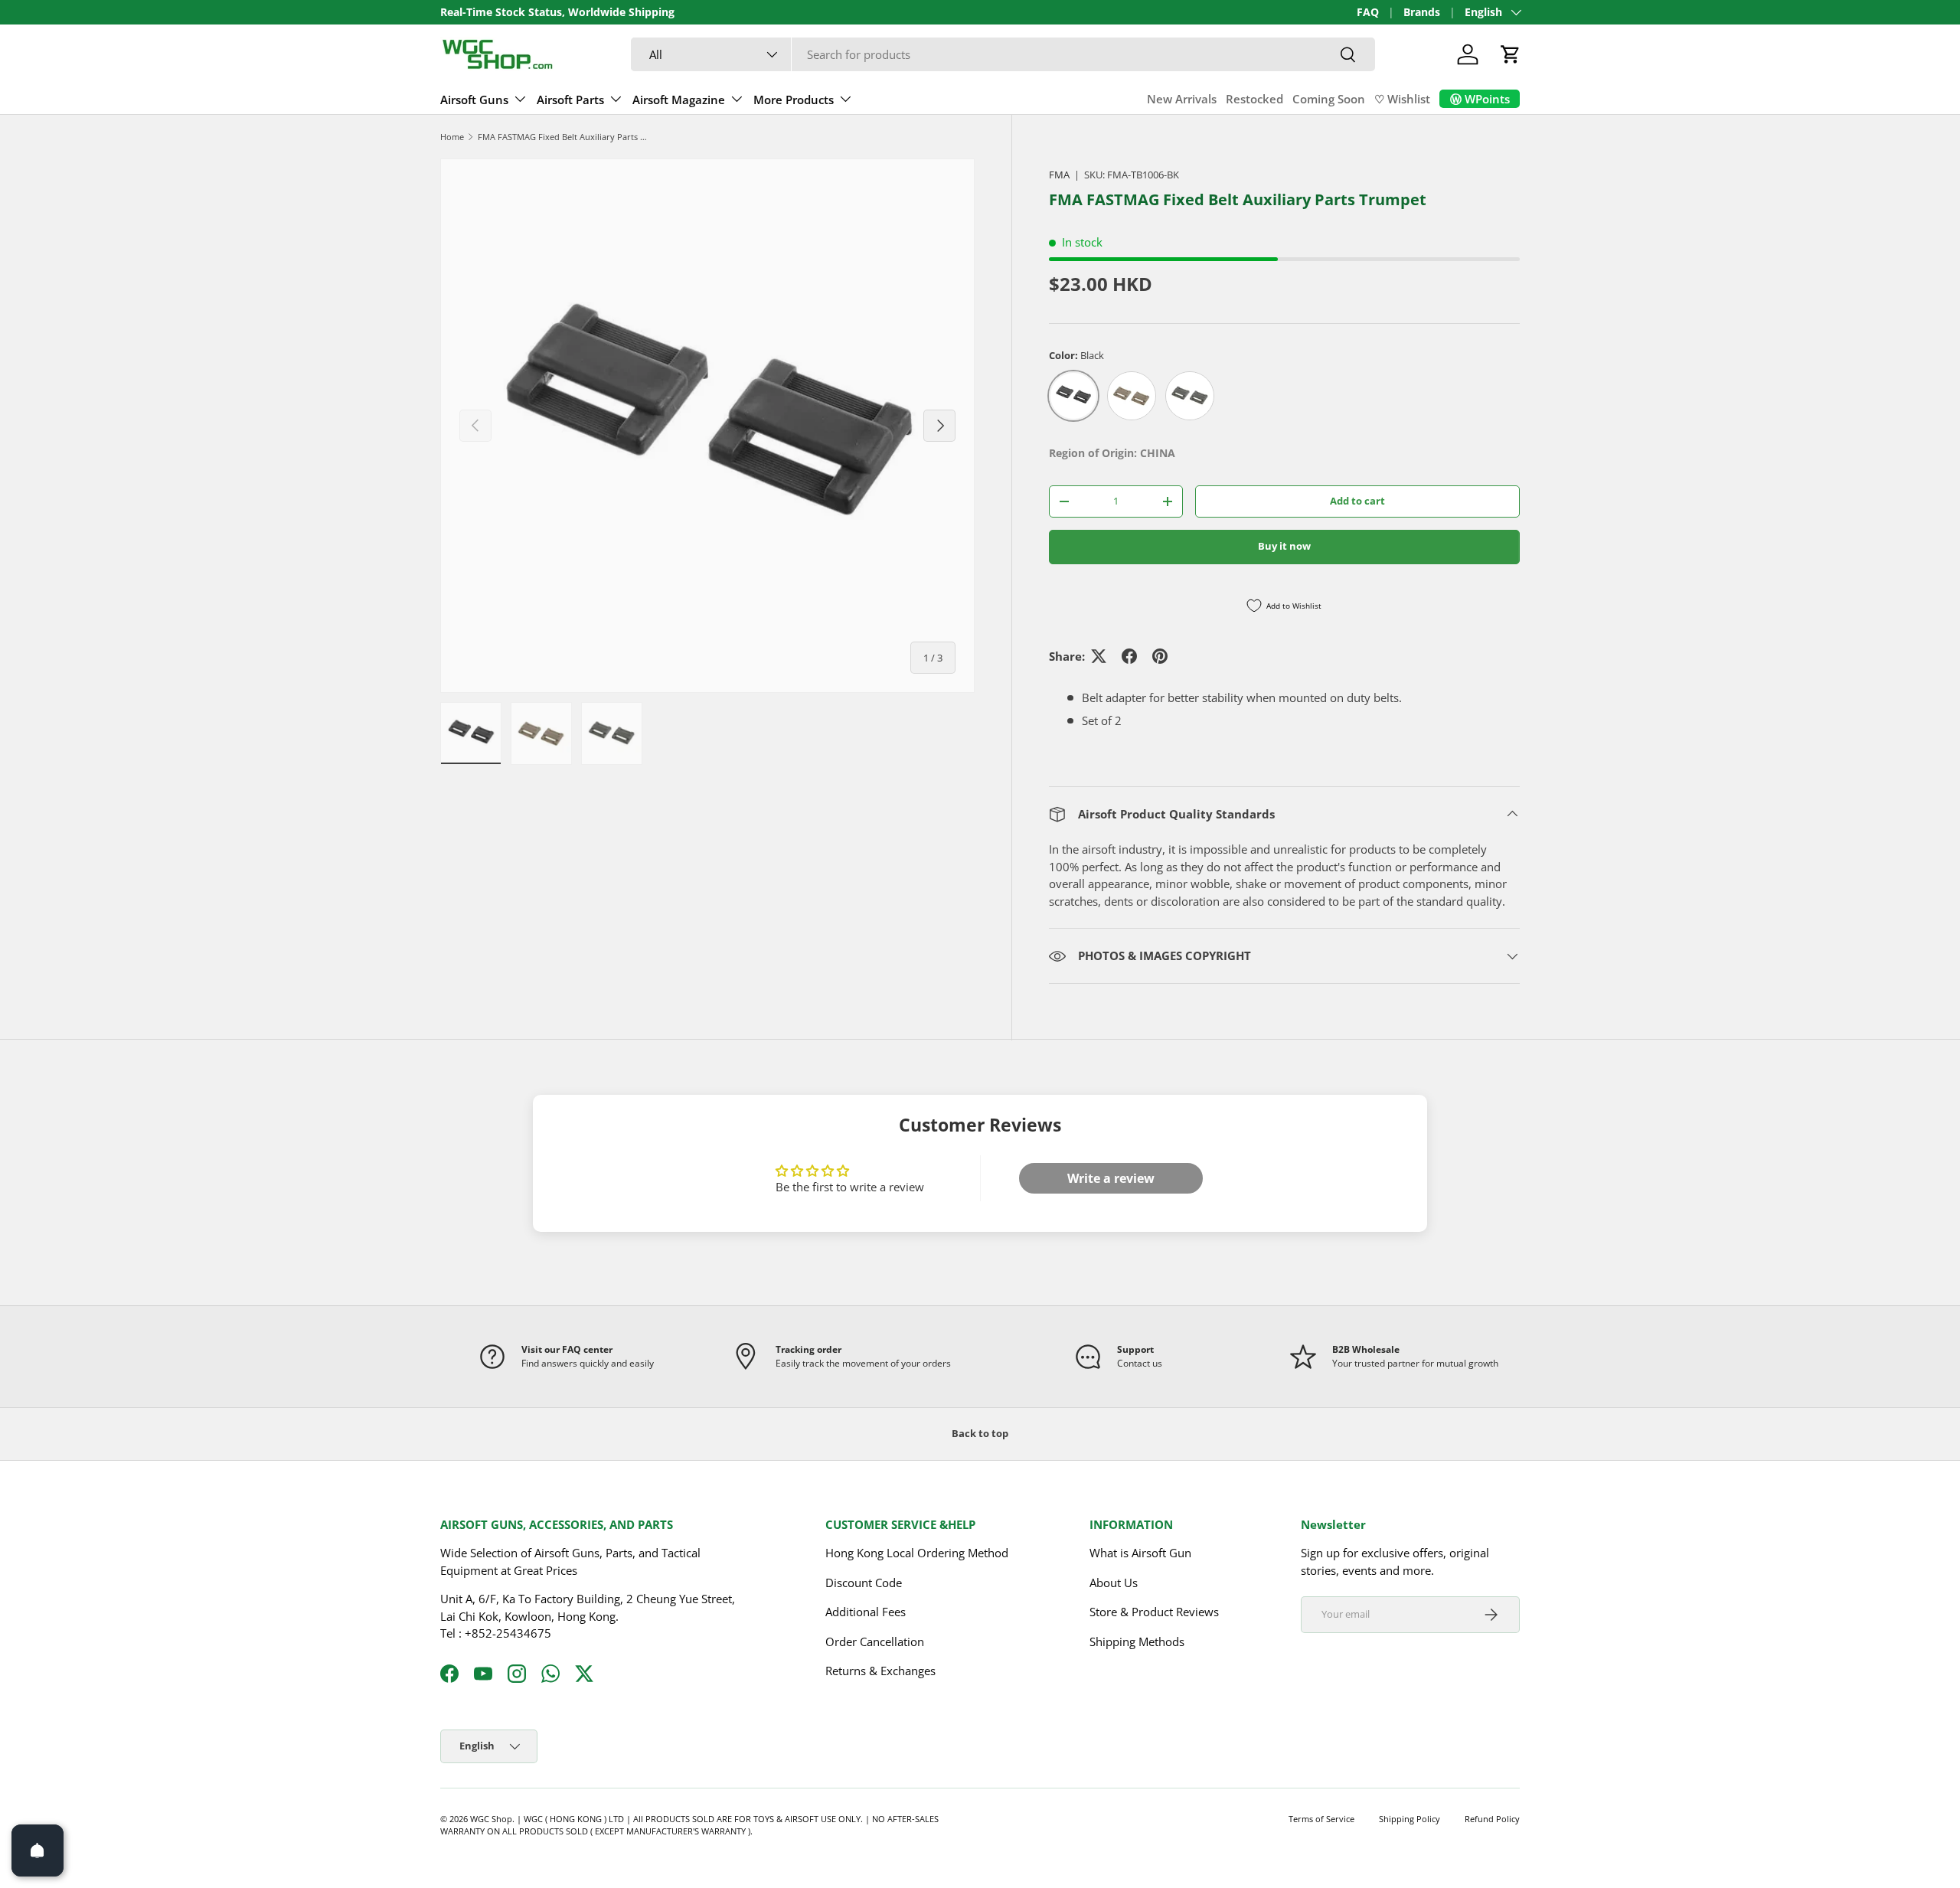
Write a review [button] (1111, 1178)
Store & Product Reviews (1154, 1612)
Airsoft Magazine (679, 100)
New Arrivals (1182, 99)
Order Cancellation (875, 1641)
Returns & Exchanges (880, 1671)
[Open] (38, 1850)
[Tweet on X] (1099, 656)
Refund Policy (1492, 1819)
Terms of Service (1321, 1819)
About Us (1114, 1583)
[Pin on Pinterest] (1160, 656)
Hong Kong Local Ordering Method (917, 1553)
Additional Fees (866, 1612)
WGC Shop (491, 1819)
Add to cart (1357, 501)
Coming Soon (1329, 99)
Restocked (1254, 99)
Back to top (980, 1433)
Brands (1422, 12)
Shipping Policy (1410, 1819)
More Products (794, 100)
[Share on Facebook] (1129, 656)
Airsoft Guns (474, 100)
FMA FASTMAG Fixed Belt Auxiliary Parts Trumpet (564, 137)
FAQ (1368, 12)
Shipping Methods (1137, 1641)
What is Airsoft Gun (1140, 1553)
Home (452, 137)
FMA (1059, 175)
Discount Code (864, 1583)
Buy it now (1284, 546)
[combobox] (1003, 54)
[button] (1511, 54)
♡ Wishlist (1402, 99)
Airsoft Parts (570, 100)
